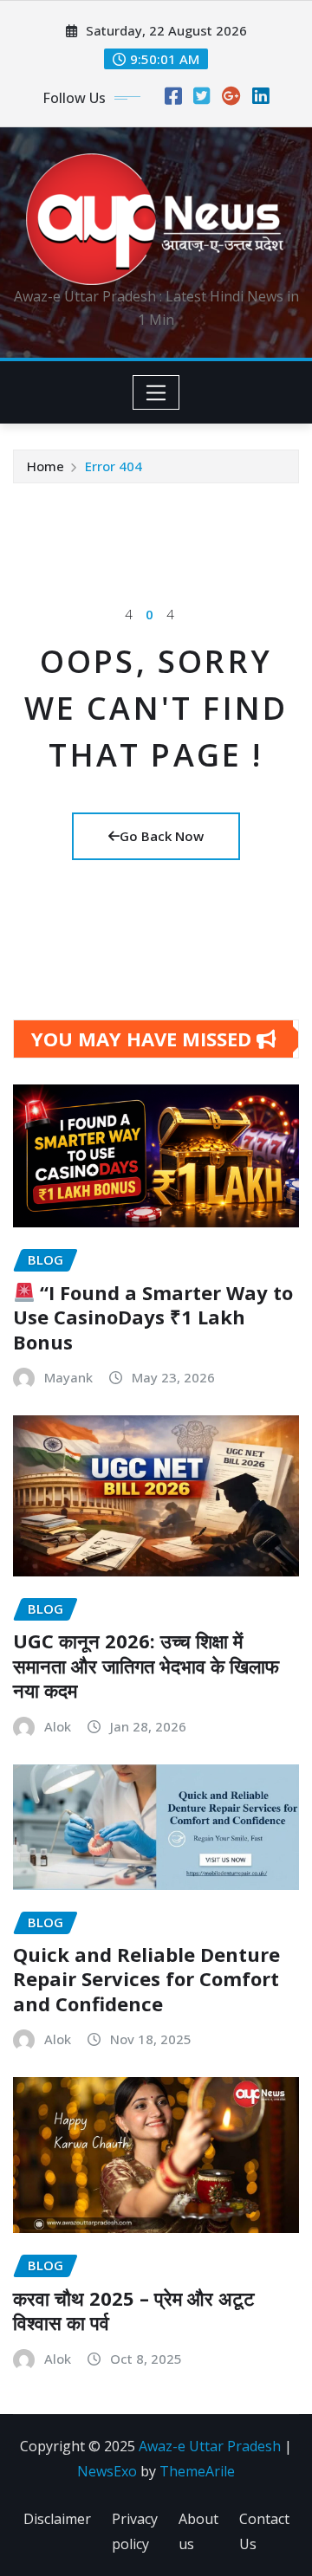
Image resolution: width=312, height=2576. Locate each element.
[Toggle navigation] (156, 392)
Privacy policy (135, 2531)
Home (45, 466)
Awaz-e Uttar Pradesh (210, 2446)
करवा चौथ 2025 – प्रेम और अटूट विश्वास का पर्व (134, 2311)
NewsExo (107, 2471)
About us (198, 2531)
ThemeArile (197, 2471)
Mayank (68, 1377)
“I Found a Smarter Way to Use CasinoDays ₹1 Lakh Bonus (153, 1317)
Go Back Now (162, 836)
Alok (58, 1726)
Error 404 (114, 466)
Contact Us (264, 2531)
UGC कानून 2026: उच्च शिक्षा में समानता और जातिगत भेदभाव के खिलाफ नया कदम (146, 1665)
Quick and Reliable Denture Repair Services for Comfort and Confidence (146, 1979)
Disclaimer (57, 2519)
